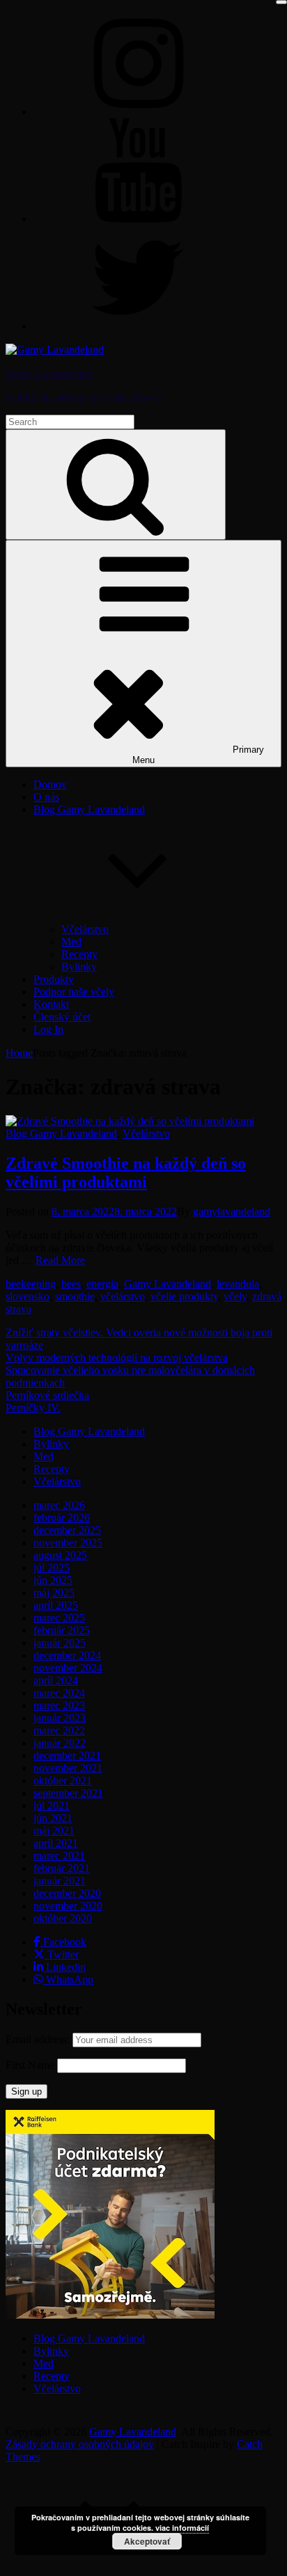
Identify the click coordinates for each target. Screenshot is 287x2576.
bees (71, 1284)
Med (71, 942)
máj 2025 (54, 1593)
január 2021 (60, 1881)
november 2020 (68, 1906)
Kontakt (51, 1004)
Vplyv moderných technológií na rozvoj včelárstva (117, 1358)
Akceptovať (147, 2541)
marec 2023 (59, 1705)
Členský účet (62, 1017)
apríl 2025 (56, 1605)
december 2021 (67, 1755)
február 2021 (62, 1868)
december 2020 (67, 1893)
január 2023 (60, 1718)
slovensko (28, 1296)
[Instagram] (138, 112)
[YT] (138, 219)
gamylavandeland (232, 1211)
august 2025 (60, 1555)
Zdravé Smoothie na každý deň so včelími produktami (126, 1173)
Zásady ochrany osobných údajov (80, 2444)
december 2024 (67, 1655)
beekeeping (31, 1284)
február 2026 (62, 1518)
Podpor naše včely (74, 992)
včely (235, 1296)
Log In (48, 1029)
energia (102, 1284)
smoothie (75, 1296)
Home (19, 1053)
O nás (46, 797)
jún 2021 (53, 1818)
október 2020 (63, 1918)
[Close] (281, 2)
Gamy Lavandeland (49, 373)
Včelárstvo (85, 929)
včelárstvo (123, 1296)
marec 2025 (59, 1618)
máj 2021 (54, 1831)
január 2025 (60, 1643)
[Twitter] (138, 326)
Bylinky (79, 967)
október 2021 (63, 1781)
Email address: (39, 2039)
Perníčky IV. (33, 1408)
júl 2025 (52, 1568)
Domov (50, 784)
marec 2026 (59, 1505)
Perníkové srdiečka (47, 1395)
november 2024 (68, 1668)
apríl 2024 (56, 1680)
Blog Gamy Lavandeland (61, 1134)
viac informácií (182, 2528)
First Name (30, 2065)
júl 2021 (52, 1806)
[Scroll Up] (110, 2564)
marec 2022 (59, 1730)
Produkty (54, 979)
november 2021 (68, 1768)
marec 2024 (59, 1693)
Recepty (79, 954)
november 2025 (68, 1543)
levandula (238, 1284)
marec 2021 (59, 1856)
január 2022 (60, 1743)
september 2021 (68, 1793)
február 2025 (62, 1630)
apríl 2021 (56, 1843)
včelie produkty (184, 1296)
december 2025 (67, 1530)
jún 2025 (53, 1580)
